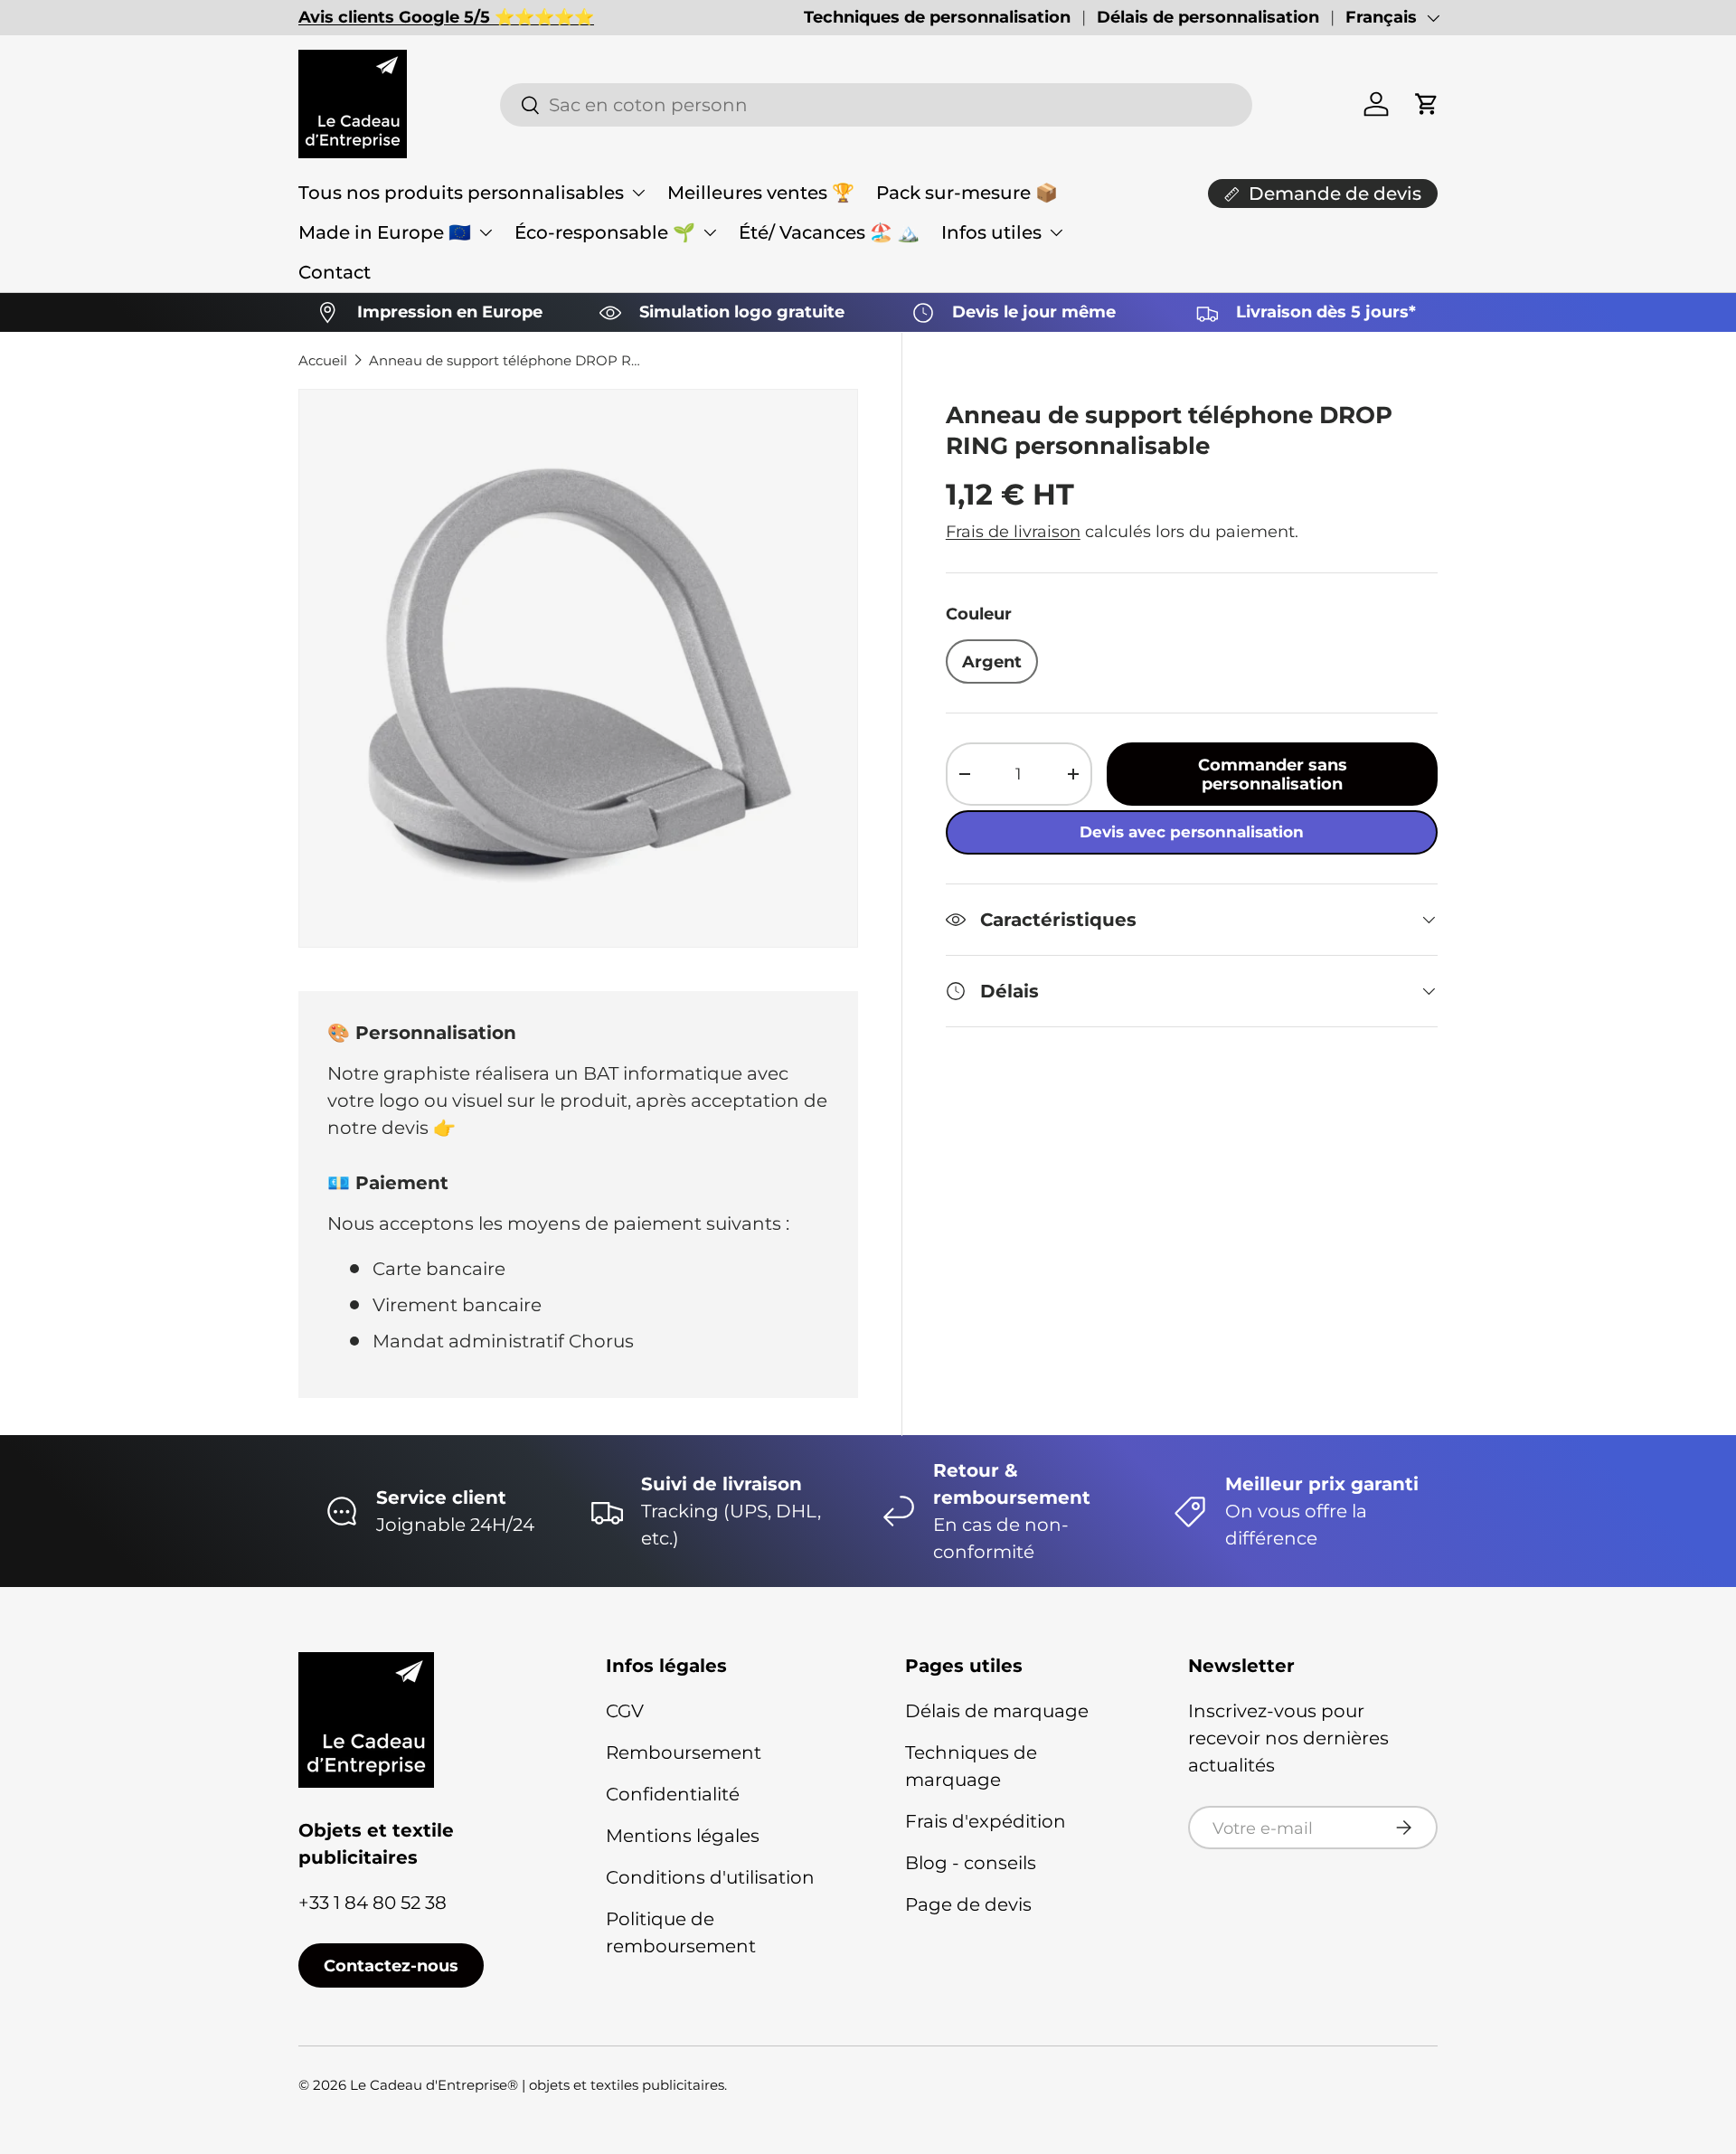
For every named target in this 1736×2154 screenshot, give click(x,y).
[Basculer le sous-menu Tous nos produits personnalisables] (638, 193)
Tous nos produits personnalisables (461, 193)
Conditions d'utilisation (710, 1877)
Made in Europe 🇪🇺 (385, 232)
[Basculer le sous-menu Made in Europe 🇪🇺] (486, 232)
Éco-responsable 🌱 (605, 232)
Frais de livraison (1013, 531)
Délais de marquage (997, 1711)
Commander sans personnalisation (1273, 774)
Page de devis (968, 1904)
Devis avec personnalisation (1192, 832)
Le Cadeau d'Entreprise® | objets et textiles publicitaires (537, 2085)
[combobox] (876, 105)
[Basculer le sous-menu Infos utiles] (1056, 232)
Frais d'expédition (986, 1821)
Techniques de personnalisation (937, 17)
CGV (625, 1711)
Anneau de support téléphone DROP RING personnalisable (505, 360)
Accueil (323, 360)
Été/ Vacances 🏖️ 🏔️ (829, 232)
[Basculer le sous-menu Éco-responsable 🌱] (710, 232)
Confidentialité (673, 1794)
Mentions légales (683, 1836)
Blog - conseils (971, 1863)
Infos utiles (991, 232)
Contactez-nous (391, 1965)
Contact (335, 272)
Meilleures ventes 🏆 (761, 193)
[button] (1427, 104)
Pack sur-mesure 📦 (967, 193)
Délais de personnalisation (1208, 17)
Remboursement (684, 1752)
